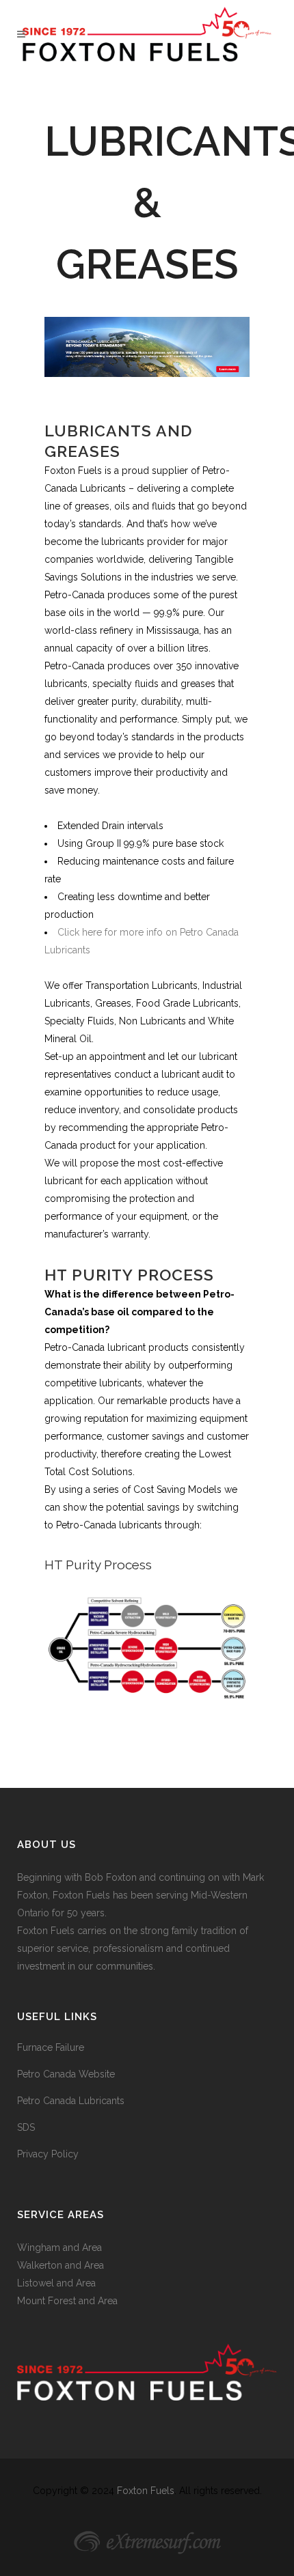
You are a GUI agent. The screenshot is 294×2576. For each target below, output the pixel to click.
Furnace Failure (51, 2047)
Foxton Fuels (146, 2491)
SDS (26, 2127)
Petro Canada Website (66, 2074)
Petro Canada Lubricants (71, 2101)
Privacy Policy (48, 2154)
